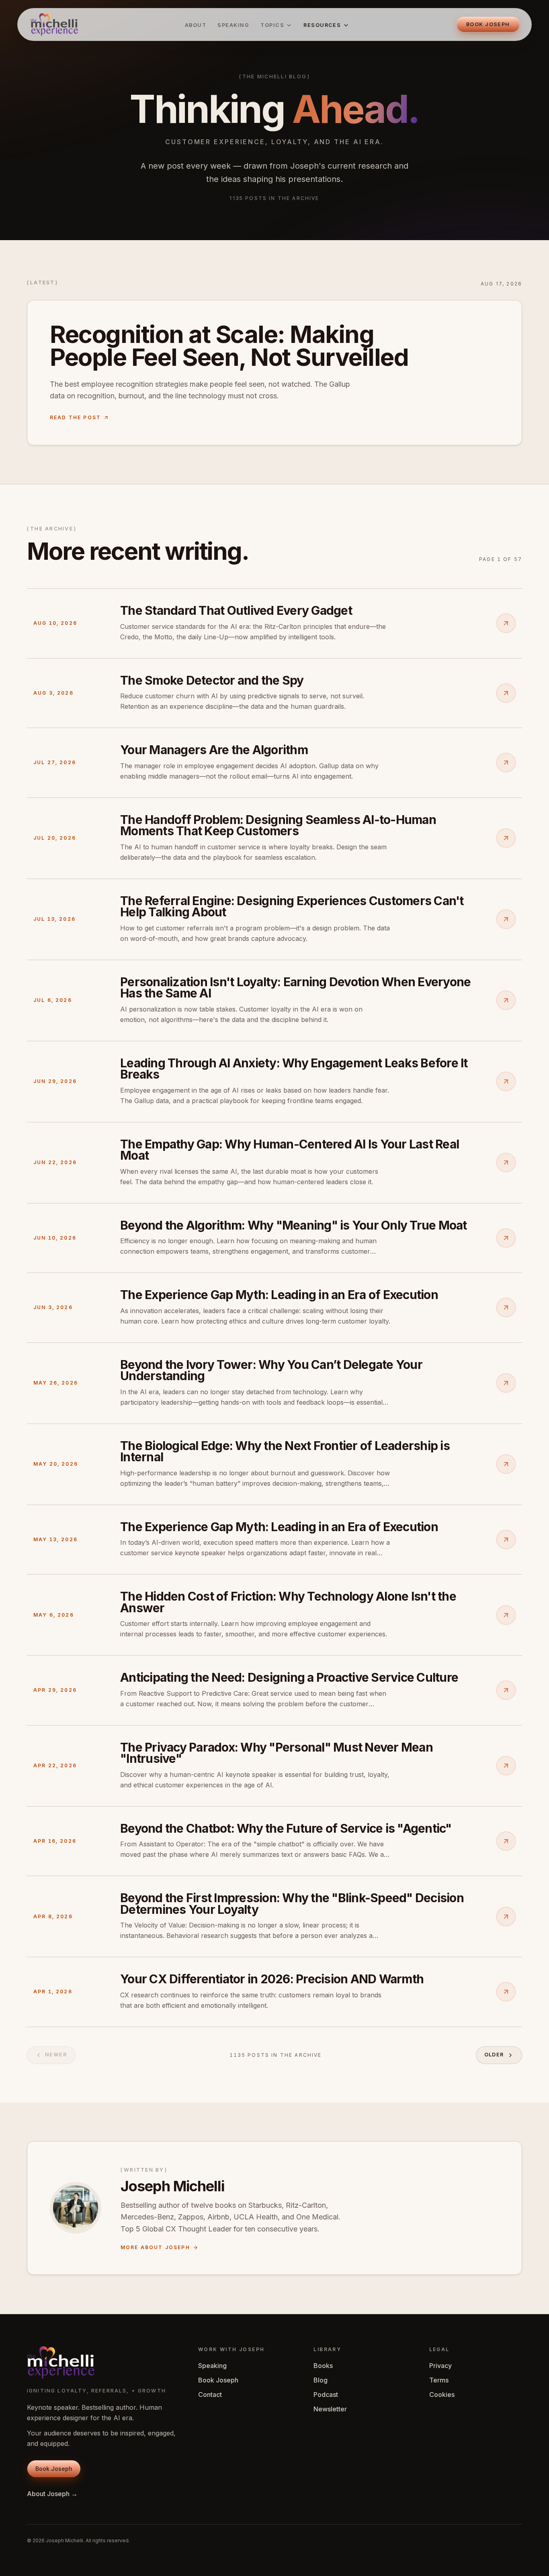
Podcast (326, 2394)
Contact (210, 2394)
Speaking (233, 25)
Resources (322, 25)
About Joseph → (52, 2494)
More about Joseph (155, 2247)
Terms (439, 2380)
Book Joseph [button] (488, 24)
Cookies (442, 2394)
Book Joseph (218, 2380)
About (196, 25)
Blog (321, 2380)
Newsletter (330, 2409)
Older (494, 2055)
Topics (272, 25)
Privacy (440, 2366)
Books (323, 2366)
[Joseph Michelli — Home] (54, 24)
